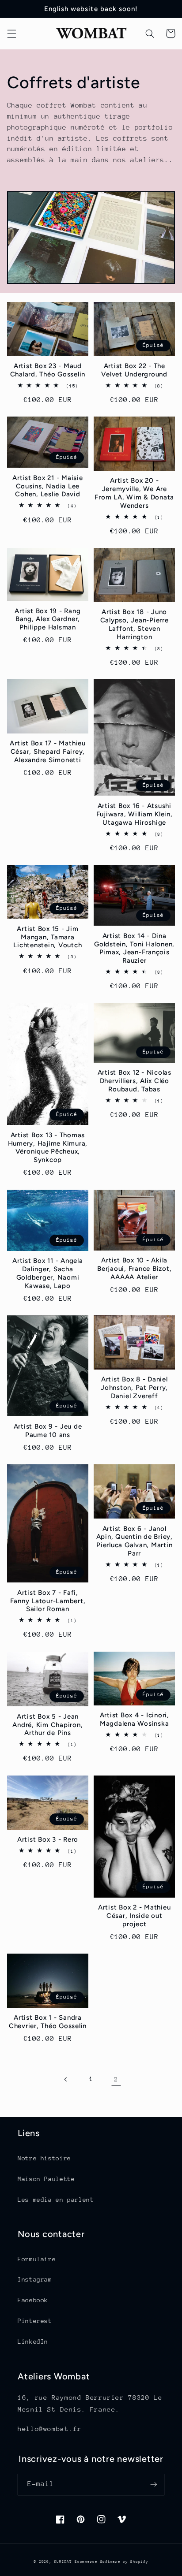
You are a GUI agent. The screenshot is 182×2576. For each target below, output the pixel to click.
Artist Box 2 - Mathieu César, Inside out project (135, 1916)
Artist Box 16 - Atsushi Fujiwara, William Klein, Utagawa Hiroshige (135, 814)
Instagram (35, 2279)
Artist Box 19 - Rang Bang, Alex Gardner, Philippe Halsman (47, 619)
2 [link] (116, 2079)
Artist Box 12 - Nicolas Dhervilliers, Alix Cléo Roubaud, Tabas (135, 1081)
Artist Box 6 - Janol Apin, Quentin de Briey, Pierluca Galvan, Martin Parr (135, 1541)
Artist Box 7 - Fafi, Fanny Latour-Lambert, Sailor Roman (48, 1601)
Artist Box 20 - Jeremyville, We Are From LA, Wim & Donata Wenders (134, 493)
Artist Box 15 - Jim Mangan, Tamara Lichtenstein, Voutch (47, 937)
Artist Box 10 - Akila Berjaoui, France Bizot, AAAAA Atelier (134, 1269)
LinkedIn (33, 2341)
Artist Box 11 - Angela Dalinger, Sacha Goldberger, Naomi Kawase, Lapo (48, 1273)
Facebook (33, 2300)
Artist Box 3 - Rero (48, 1839)
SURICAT (63, 2561)
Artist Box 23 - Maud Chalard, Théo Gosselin (48, 370)
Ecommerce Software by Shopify (111, 2561)
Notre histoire (44, 2158)
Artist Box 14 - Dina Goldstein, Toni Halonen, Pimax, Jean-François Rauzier (134, 948)
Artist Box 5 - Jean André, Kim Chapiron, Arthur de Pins (47, 1725)
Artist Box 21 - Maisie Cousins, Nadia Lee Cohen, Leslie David (48, 486)
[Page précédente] (66, 2079)
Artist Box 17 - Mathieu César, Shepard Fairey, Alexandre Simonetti (47, 752)
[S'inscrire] (154, 2485)
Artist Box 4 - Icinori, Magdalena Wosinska (135, 1719)
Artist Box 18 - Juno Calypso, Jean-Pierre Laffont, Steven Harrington (135, 624)
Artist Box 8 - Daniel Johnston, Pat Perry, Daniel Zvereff (134, 1388)
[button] (11, 34)
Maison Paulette (46, 2179)
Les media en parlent (56, 2200)
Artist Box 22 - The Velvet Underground (134, 370)
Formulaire (37, 2259)
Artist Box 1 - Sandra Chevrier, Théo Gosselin (48, 2022)
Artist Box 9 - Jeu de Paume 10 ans (48, 1431)
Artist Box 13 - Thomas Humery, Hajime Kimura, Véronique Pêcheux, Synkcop (48, 1147)
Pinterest (35, 2321)
